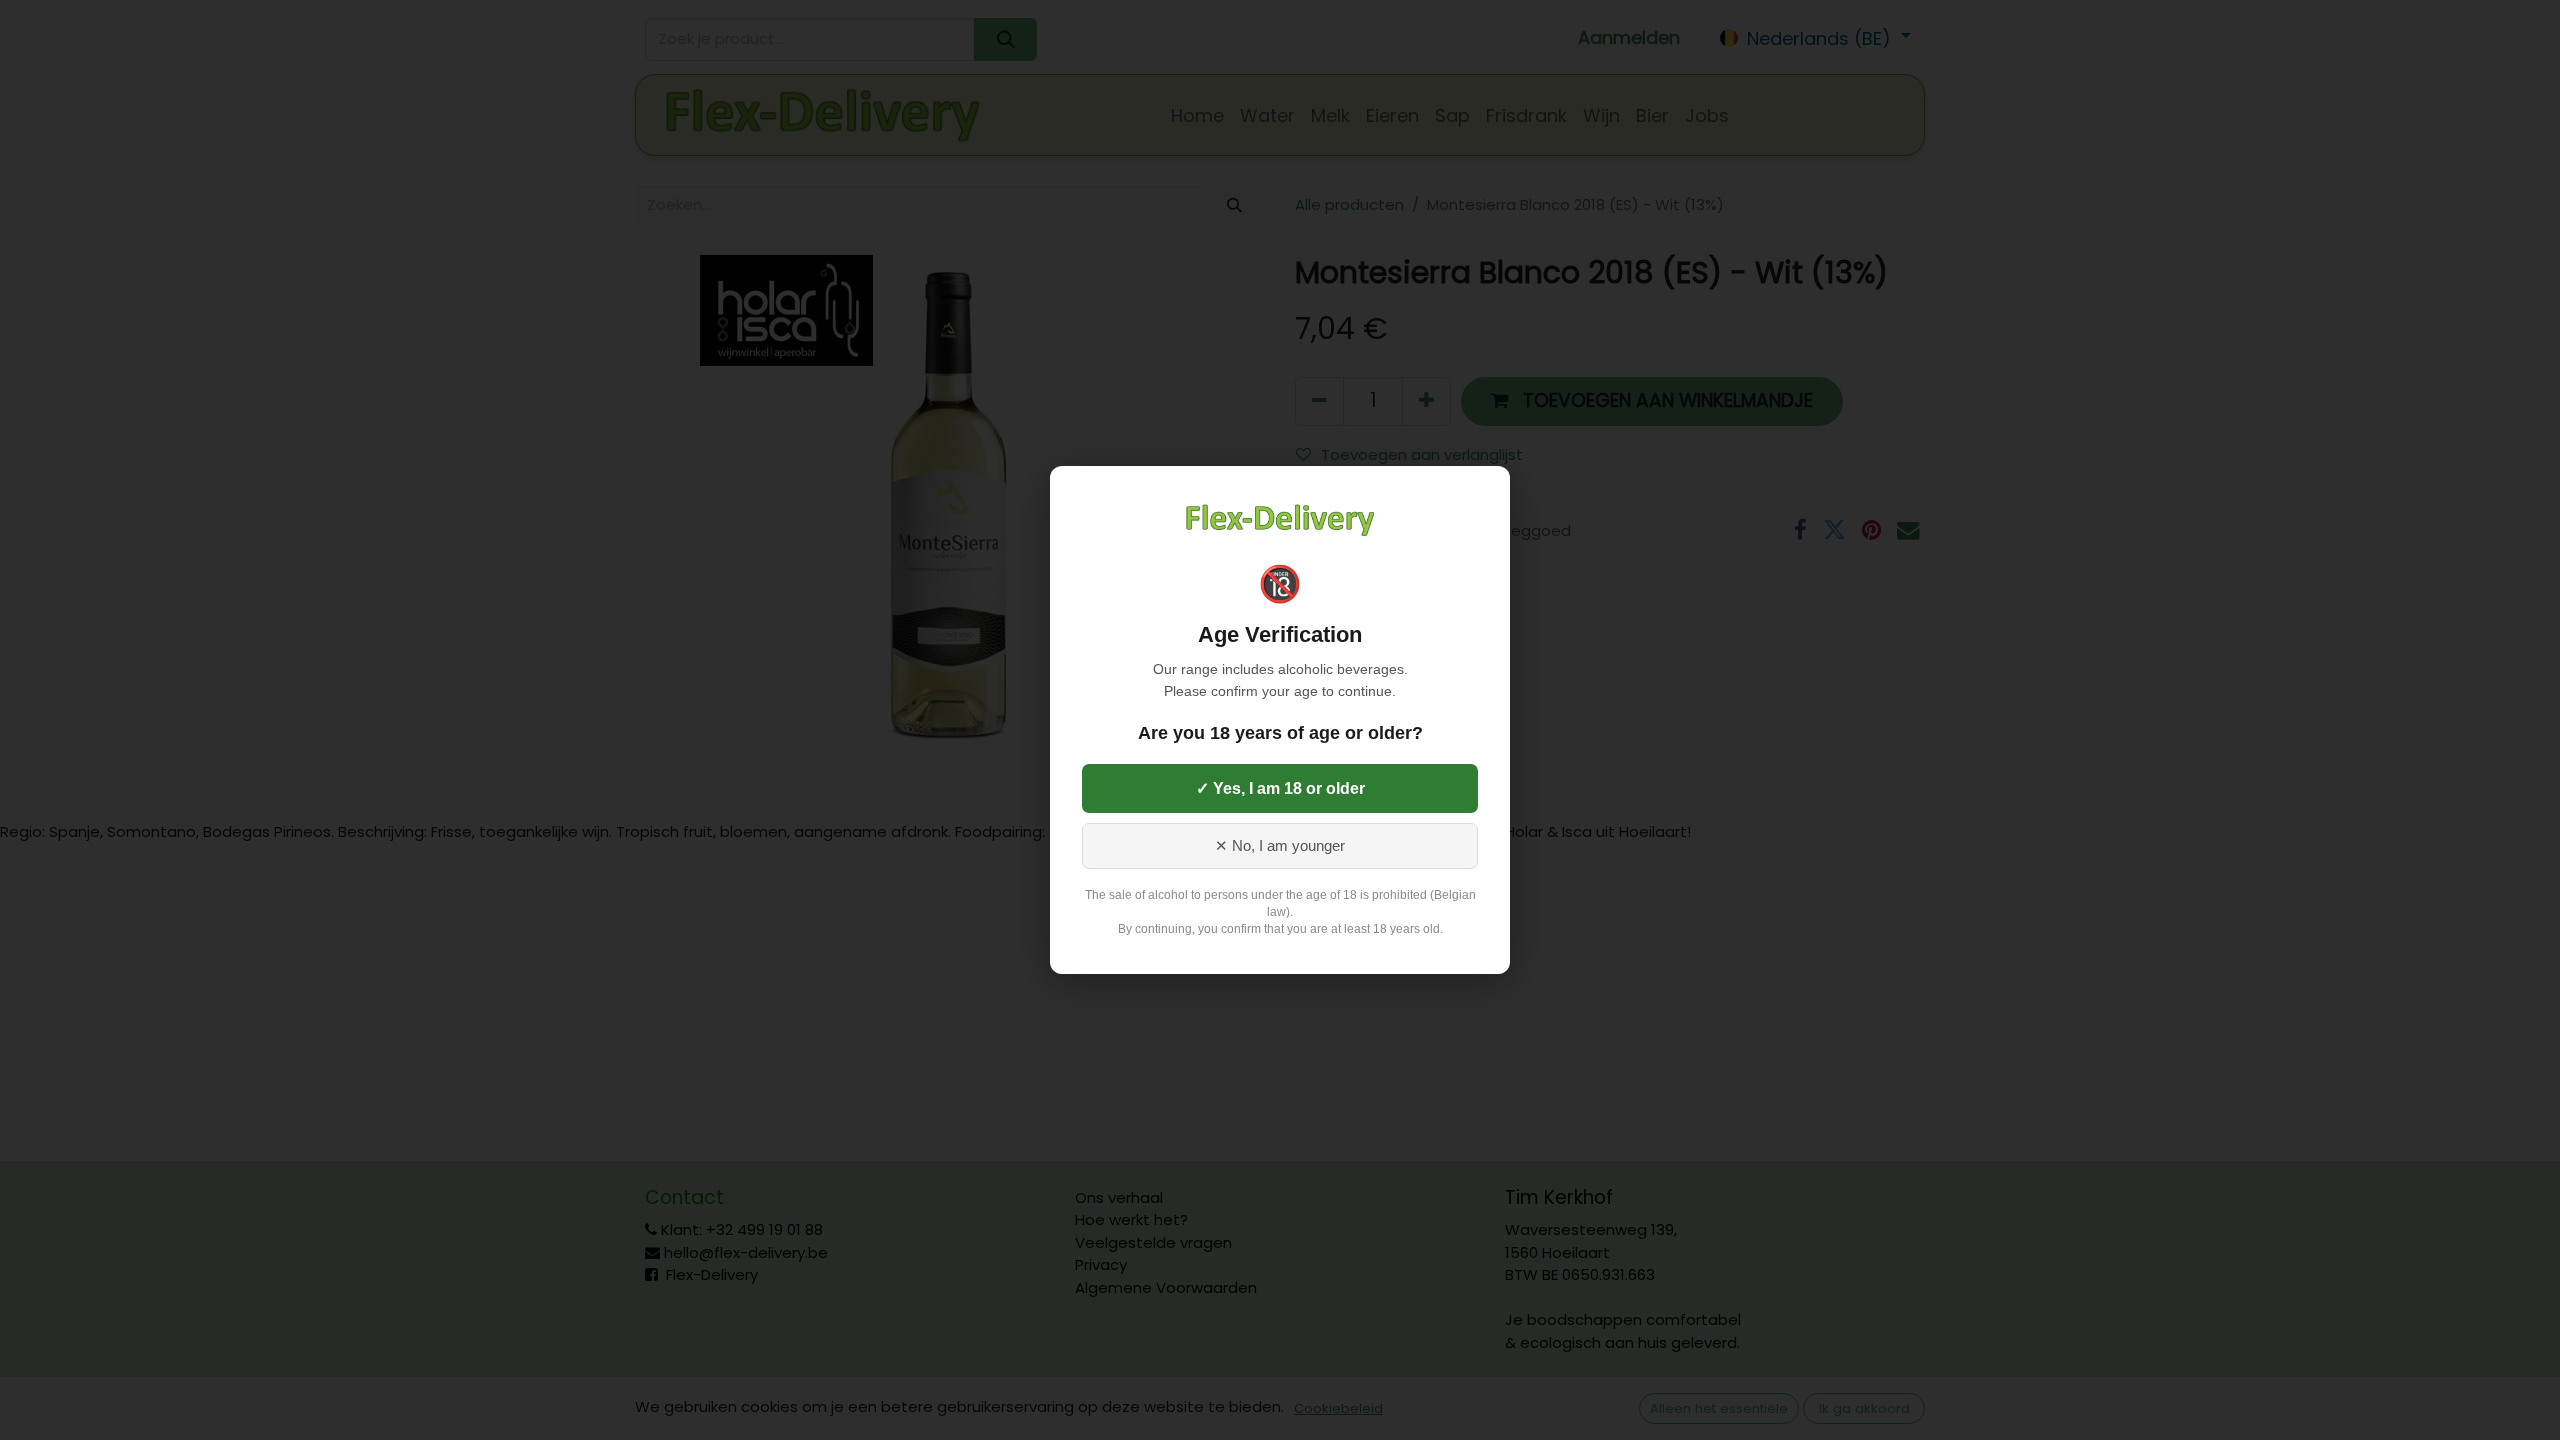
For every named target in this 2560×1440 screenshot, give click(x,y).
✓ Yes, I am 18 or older (1280, 788)
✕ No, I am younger (1280, 846)
